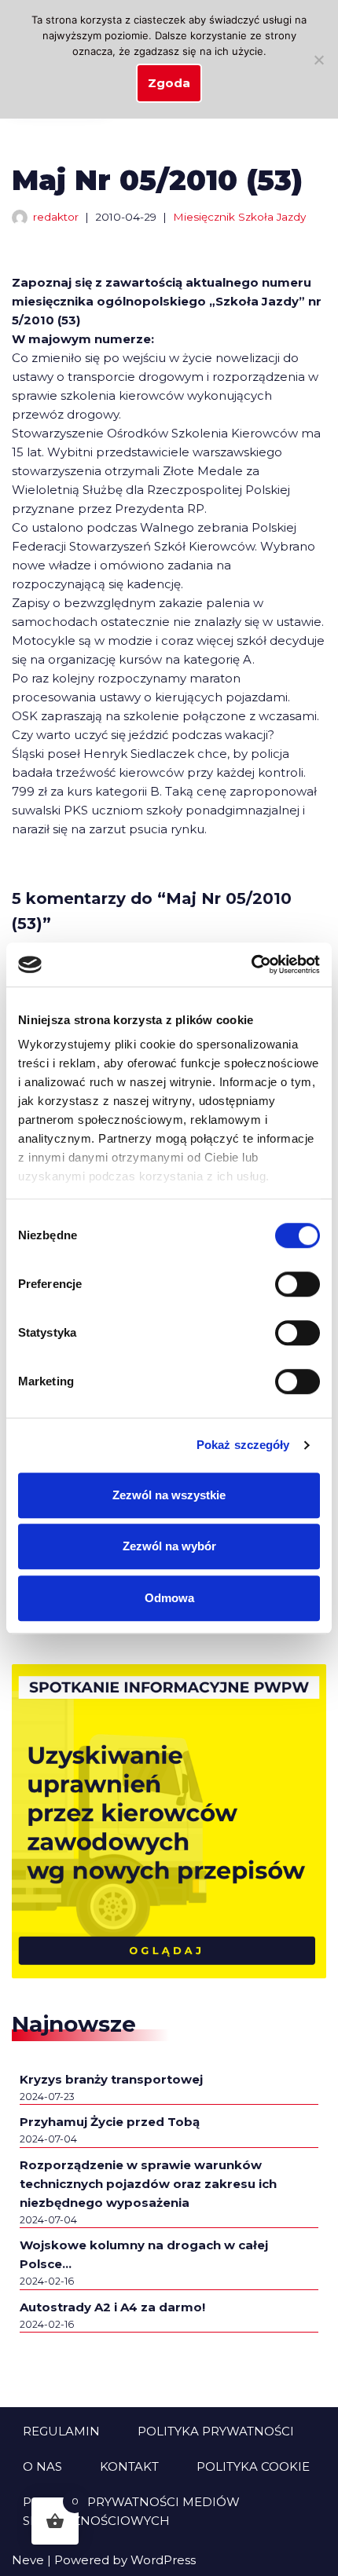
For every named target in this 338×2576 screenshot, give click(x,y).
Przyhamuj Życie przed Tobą (110, 2122)
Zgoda (169, 83)
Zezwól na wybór (169, 1546)
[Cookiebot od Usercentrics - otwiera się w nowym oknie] (251, 964)
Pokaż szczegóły (243, 1445)
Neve (28, 2560)
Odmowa (169, 1598)
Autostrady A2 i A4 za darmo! (112, 2307)
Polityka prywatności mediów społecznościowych (131, 2511)
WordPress (163, 2560)
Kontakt (129, 2466)
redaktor (56, 217)
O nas (42, 2466)
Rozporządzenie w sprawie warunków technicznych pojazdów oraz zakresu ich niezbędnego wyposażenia (148, 2184)
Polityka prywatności (216, 2431)
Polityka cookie (253, 2466)
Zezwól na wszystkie (169, 1495)
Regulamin (61, 2431)
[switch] (298, 1284)
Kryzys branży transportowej (111, 2079)
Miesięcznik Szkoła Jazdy (239, 217)
